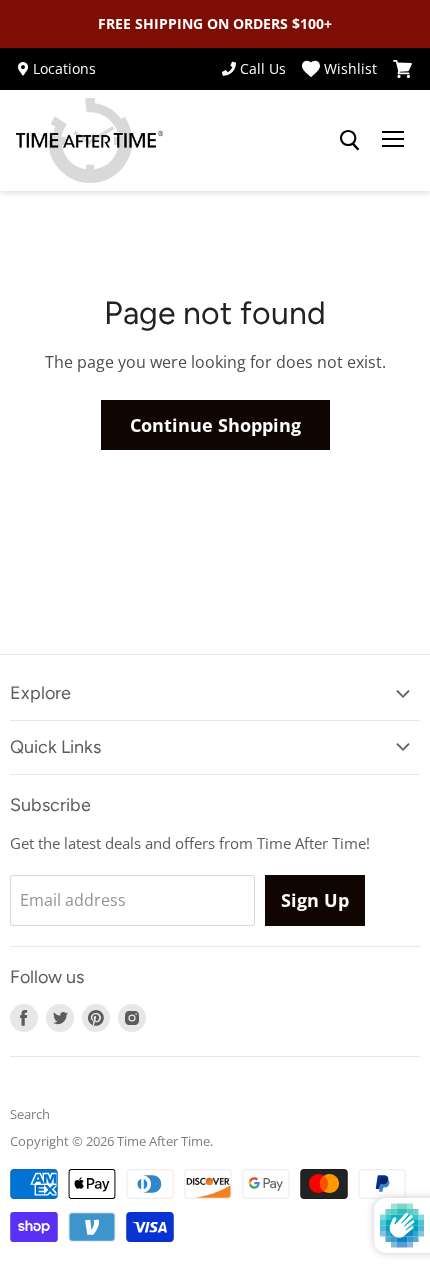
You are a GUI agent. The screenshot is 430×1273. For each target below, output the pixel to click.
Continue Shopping (215, 425)
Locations (64, 69)
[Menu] (393, 141)
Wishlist (350, 69)
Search (30, 1114)
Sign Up (315, 900)
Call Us (263, 69)
